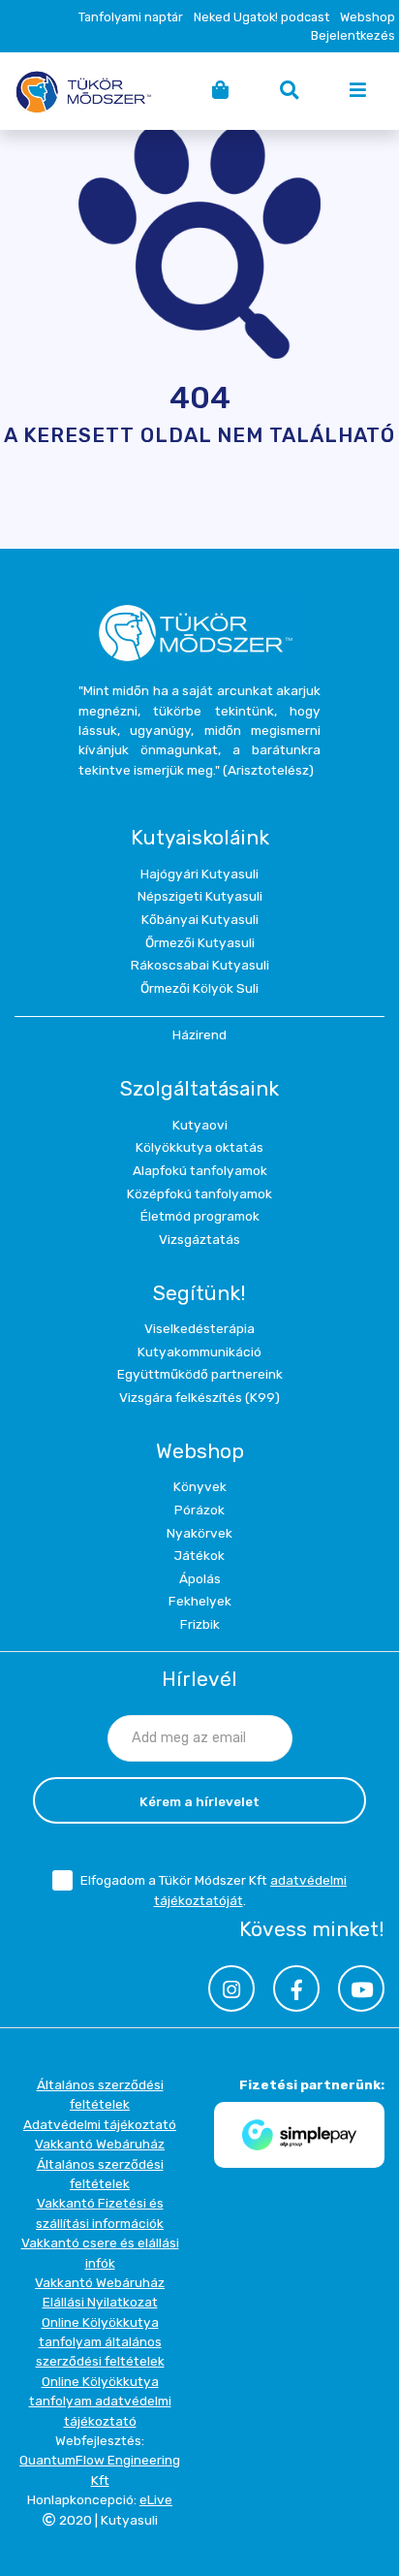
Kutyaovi (200, 1125)
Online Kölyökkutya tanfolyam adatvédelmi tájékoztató (100, 2401)
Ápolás (200, 1578)
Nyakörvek (199, 1533)
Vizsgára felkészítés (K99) (199, 1397)
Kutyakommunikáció (199, 1352)
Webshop (368, 17)
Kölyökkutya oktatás (199, 1147)
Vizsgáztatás (199, 1239)
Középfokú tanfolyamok (199, 1193)
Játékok (199, 1555)
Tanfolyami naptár (131, 17)
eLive (156, 2499)
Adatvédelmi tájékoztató (100, 2124)
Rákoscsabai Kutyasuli (200, 965)
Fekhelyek (200, 1601)
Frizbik (200, 1624)
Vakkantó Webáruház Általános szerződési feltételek (100, 2163)
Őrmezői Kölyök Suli (199, 988)
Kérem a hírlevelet (199, 1801)
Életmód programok (200, 1216)
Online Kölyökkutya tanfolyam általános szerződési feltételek (100, 2342)
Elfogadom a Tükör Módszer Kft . (214, 1890)
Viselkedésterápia (199, 1328)
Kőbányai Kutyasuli (200, 919)
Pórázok (199, 1510)
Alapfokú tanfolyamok (200, 1170)
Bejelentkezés (353, 35)
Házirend (199, 1034)
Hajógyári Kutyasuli (199, 874)
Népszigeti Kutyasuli (200, 896)
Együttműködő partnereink (200, 1374)
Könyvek (200, 1486)
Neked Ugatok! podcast (261, 17)
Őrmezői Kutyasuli (200, 942)
